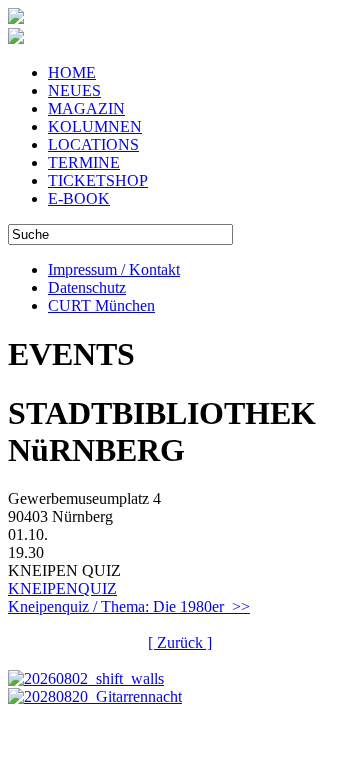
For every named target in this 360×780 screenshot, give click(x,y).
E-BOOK (79, 198)
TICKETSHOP (98, 180)
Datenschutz (87, 287)
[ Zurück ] (180, 642)
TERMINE (84, 162)
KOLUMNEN (95, 126)
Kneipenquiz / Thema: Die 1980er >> (129, 606)
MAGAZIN (86, 108)
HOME (72, 72)
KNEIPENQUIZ (62, 588)
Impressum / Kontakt (114, 269)
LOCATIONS (93, 144)
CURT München (101, 305)
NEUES (74, 90)
